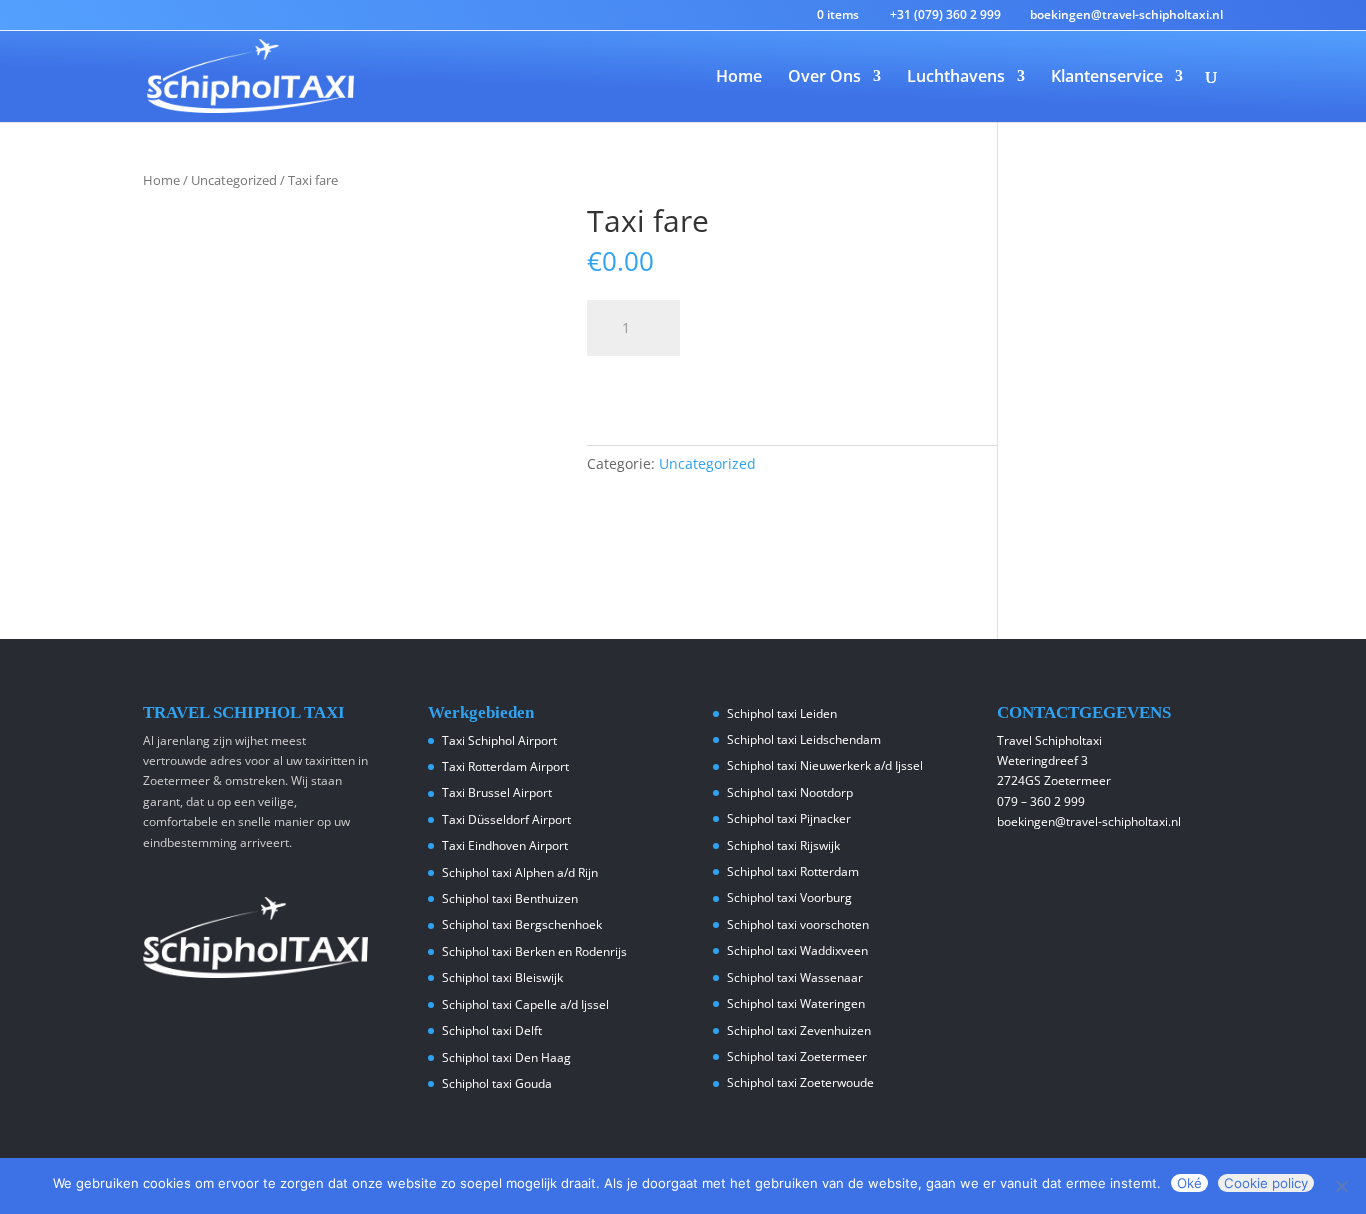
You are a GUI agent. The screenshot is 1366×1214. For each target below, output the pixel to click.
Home (739, 78)
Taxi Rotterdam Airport (505, 766)
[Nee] (1341, 1186)
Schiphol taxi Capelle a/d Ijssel (525, 1004)
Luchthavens (956, 78)
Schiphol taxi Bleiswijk (502, 977)
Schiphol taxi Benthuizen (510, 898)
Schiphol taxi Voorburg (789, 897)
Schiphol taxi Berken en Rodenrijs (534, 951)
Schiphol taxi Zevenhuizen (799, 1030)
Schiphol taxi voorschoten (798, 924)
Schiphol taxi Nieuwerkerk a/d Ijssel (825, 765)
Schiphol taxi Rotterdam (793, 871)
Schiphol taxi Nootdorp (790, 792)
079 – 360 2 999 (1041, 801)
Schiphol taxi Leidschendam (804, 739)
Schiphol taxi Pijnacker (789, 818)
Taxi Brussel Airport (497, 792)
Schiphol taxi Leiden (782, 713)
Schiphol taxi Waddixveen (797, 950)
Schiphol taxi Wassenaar (795, 977)
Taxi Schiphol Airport (499, 740)
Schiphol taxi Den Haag (506, 1057)
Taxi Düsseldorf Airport (506, 819)
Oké (1189, 1183)
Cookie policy (1266, 1183)
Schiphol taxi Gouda (497, 1083)
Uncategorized (234, 180)
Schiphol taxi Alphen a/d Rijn (520, 872)
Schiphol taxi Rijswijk (783, 845)
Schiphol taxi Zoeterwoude (800, 1082)
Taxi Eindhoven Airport (505, 845)
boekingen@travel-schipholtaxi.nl (1089, 821)
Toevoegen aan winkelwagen (742, 380)
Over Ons (824, 78)
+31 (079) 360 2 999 (945, 14)
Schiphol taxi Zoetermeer (797, 1056)
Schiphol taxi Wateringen (796, 1003)
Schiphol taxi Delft (492, 1030)
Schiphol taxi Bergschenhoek (522, 924)
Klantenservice (1107, 78)
